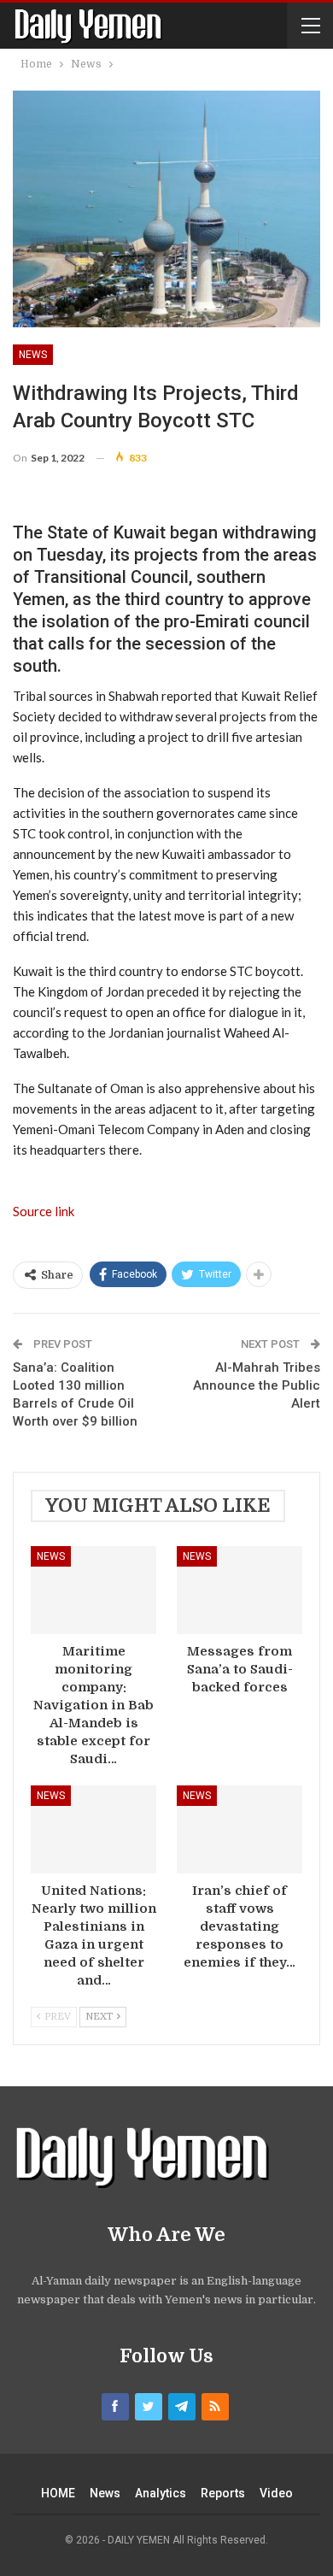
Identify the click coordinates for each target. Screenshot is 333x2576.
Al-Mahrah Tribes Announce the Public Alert (257, 1385)
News (33, 355)
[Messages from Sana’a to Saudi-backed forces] (240, 1590)
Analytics (161, 2493)
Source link (44, 1211)
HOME (58, 2493)
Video (276, 2493)
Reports (223, 2493)
